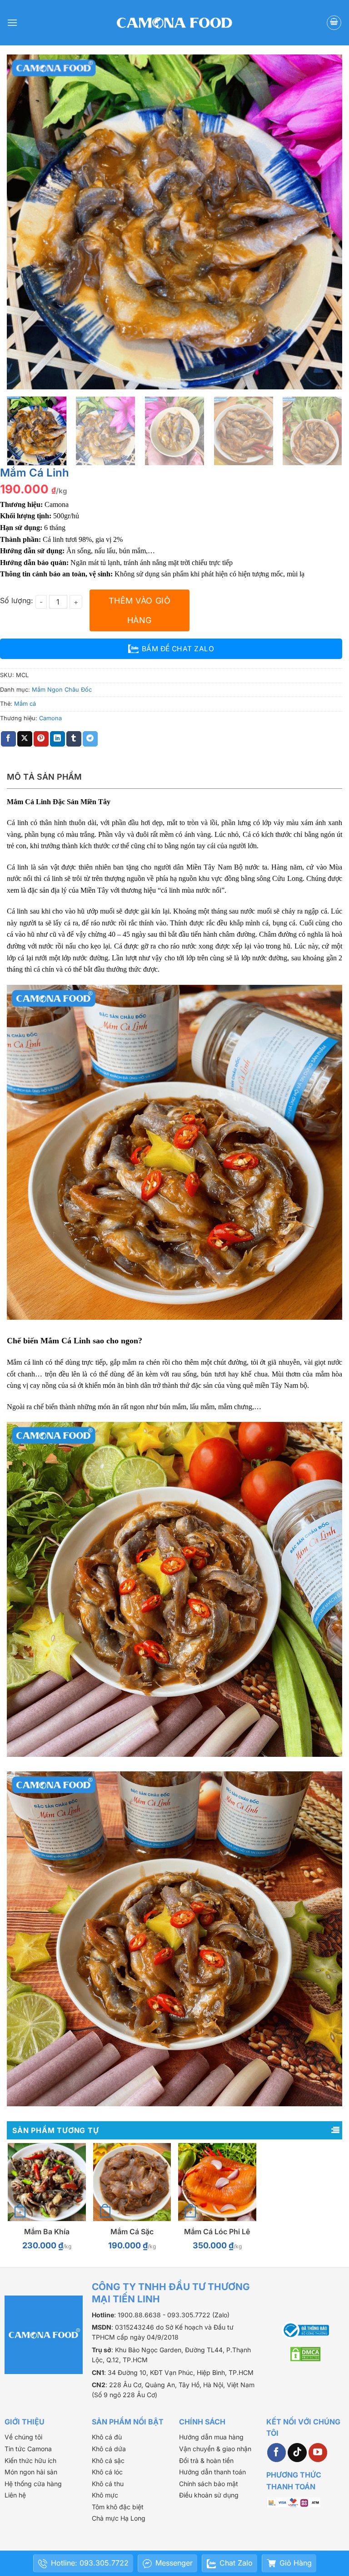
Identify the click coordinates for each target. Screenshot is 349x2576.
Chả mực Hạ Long (119, 2518)
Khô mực (105, 2495)
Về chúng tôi (23, 2437)
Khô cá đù (107, 2437)
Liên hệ (15, 2495)
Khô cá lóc (107, 2472)
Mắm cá (25, 704)
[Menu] (12, 22)
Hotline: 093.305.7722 (90, 2563)
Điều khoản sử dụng (209, 2495)
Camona (50, 718)
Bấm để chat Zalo (178, 649)
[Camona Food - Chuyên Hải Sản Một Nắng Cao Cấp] (174, 23)
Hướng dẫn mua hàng (211, 2437)
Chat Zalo (236, 2563)
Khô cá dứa (109, 2449)
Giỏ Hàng (296, 2563)
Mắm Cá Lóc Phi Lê (217, 2232)
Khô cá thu (108, 2484)
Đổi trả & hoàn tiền (206, 2460)
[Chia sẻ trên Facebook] (8, 739)
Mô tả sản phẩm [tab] (44, 777)
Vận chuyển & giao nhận (215, 2449)
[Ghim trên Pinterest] (41, 739)
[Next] (324, 222)
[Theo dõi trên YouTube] (318, 2453)
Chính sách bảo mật (209, 2484)
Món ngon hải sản (31, 2472)
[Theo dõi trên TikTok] (297, 2453)
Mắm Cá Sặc (132, 2232)
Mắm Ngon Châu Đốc (62, 690)
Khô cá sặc (108, 2460)
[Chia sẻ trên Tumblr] (74, 739)
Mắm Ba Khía (47, 2232)
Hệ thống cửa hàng (33, 2484)
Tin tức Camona (28, 2449)
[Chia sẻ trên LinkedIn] (57, 739)
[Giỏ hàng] (334, 23)
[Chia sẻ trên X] (25, 739)
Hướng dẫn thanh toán (212, 2472)
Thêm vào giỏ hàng (140, 610)
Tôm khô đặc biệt (118, 2507)
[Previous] (25, 222)
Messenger (174, 2563)
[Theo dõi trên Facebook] (277, 2453)
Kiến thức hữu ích (30, 2460)
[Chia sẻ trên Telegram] (90, 739)
